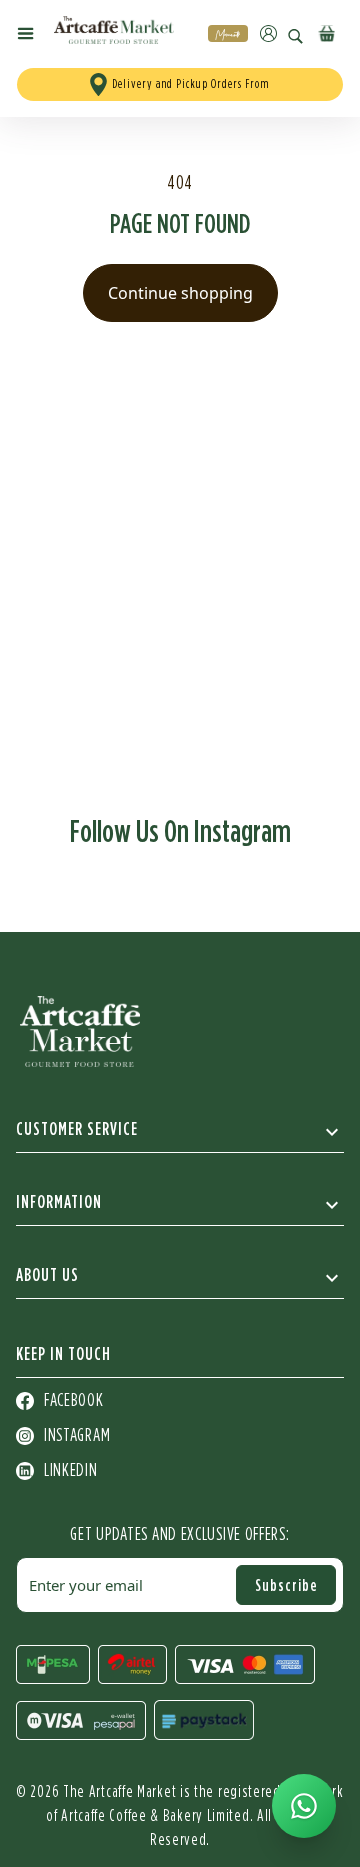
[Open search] (295, 36)
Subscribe (286, 1585)
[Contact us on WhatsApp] (304, 1806)
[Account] (268, 33)
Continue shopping (180, 293)
